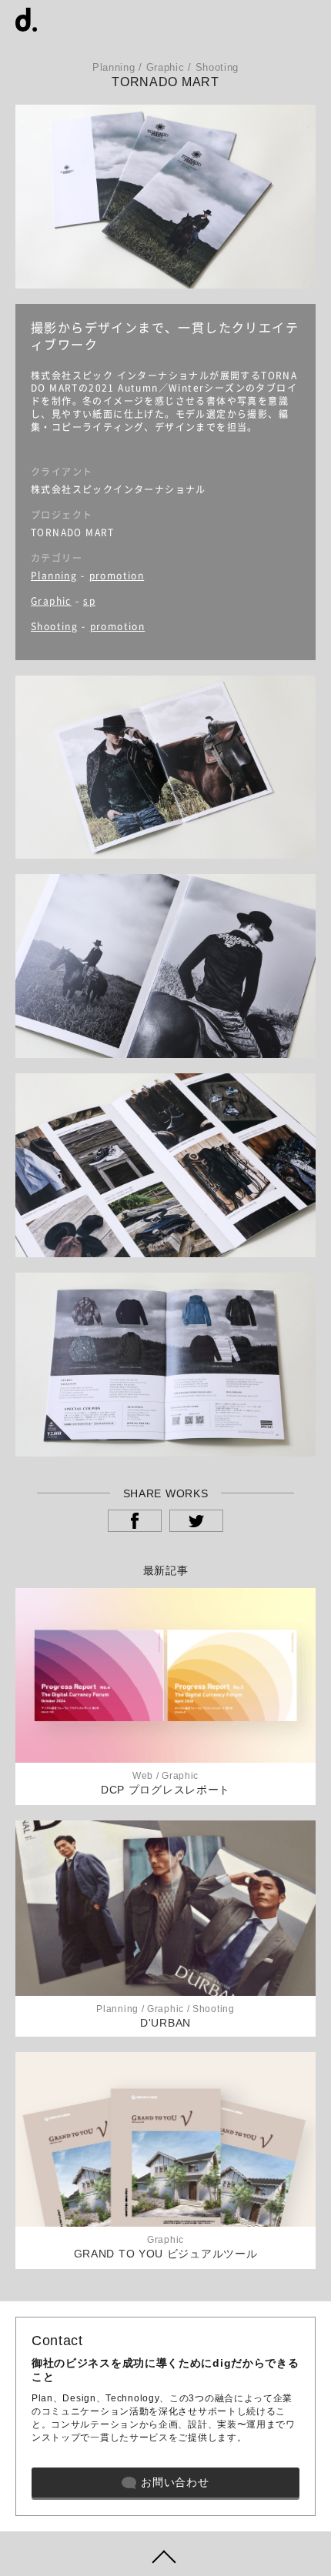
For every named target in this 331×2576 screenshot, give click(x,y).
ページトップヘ (165, 2554)
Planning (54, 576)
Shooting (54, 626)
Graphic (51, 601)
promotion (117, 576)
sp (89, 601)
